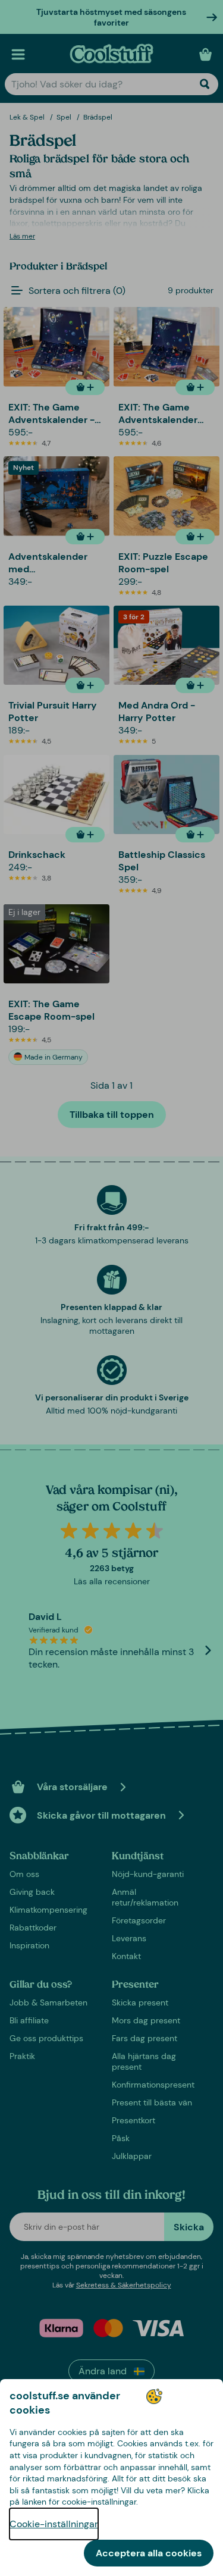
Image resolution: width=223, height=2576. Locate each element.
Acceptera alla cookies (149, 2553)
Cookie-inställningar (54, 2524)
